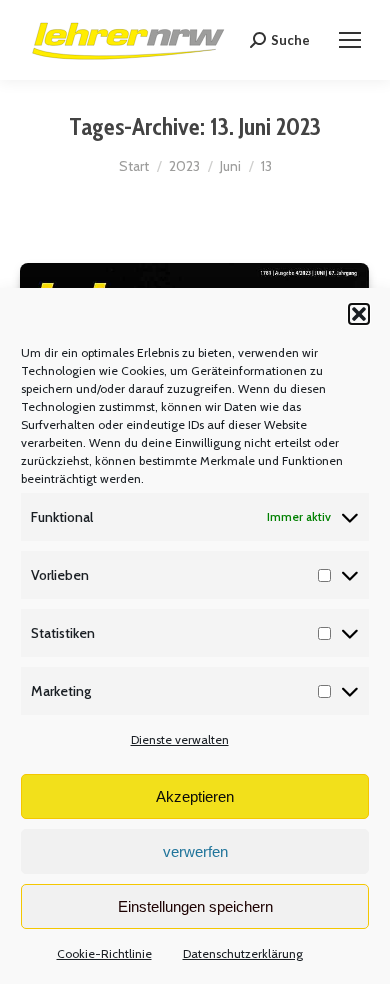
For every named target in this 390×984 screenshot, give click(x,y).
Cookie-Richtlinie (104, 953)
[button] (359, 314)
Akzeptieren (195, 796)
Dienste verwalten (180, 739)
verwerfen (195, 851)
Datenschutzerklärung (243, 953)
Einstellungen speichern (195, 906)
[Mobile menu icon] (350, 40)
